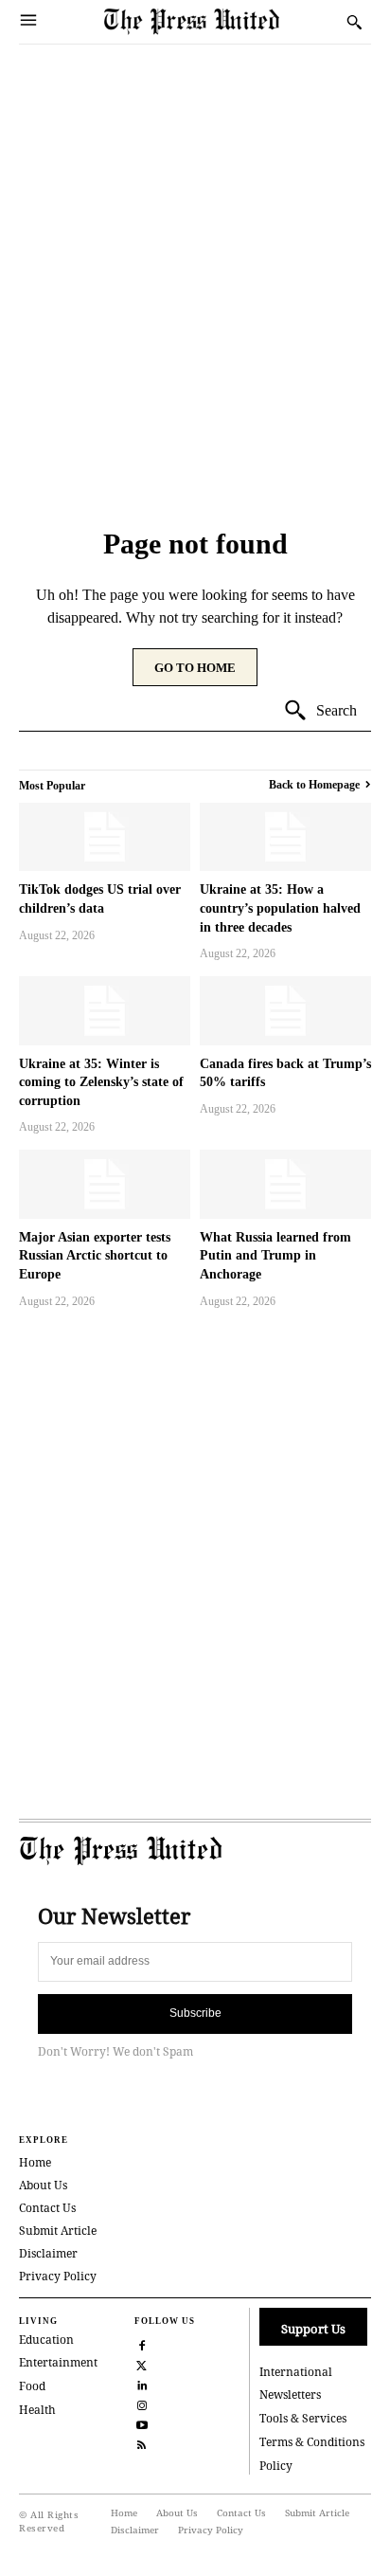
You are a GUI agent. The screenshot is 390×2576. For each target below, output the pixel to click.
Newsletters (290, 2395)
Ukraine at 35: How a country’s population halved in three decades (280, 908)
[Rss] (142, 2443)
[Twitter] (142, 2363)
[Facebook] (142, 2343)
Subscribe (195, 2013)
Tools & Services (303, 2418)
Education (46, 2340)
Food (32, 2386)
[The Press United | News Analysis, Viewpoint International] (221, 21)
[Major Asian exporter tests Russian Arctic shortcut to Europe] (105, 1184)
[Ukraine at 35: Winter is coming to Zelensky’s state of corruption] (105, 1010)
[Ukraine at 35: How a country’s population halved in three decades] (285, 837)
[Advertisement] (195, 249)
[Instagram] (142, 2403)
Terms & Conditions (312, 2442)
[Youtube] (142, 2423)
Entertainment (58, 2362)
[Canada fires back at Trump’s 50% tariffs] (285, 1010)
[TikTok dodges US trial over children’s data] (105, 837)
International (296, 2372)
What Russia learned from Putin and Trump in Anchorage (275, 1256)
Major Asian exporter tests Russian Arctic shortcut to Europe (95, 1256)
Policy (276, 2466)
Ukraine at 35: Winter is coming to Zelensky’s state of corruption (101, 1082)
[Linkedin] (142, 2383)
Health (37, 2410)
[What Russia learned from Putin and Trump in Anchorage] (285, 1184)
